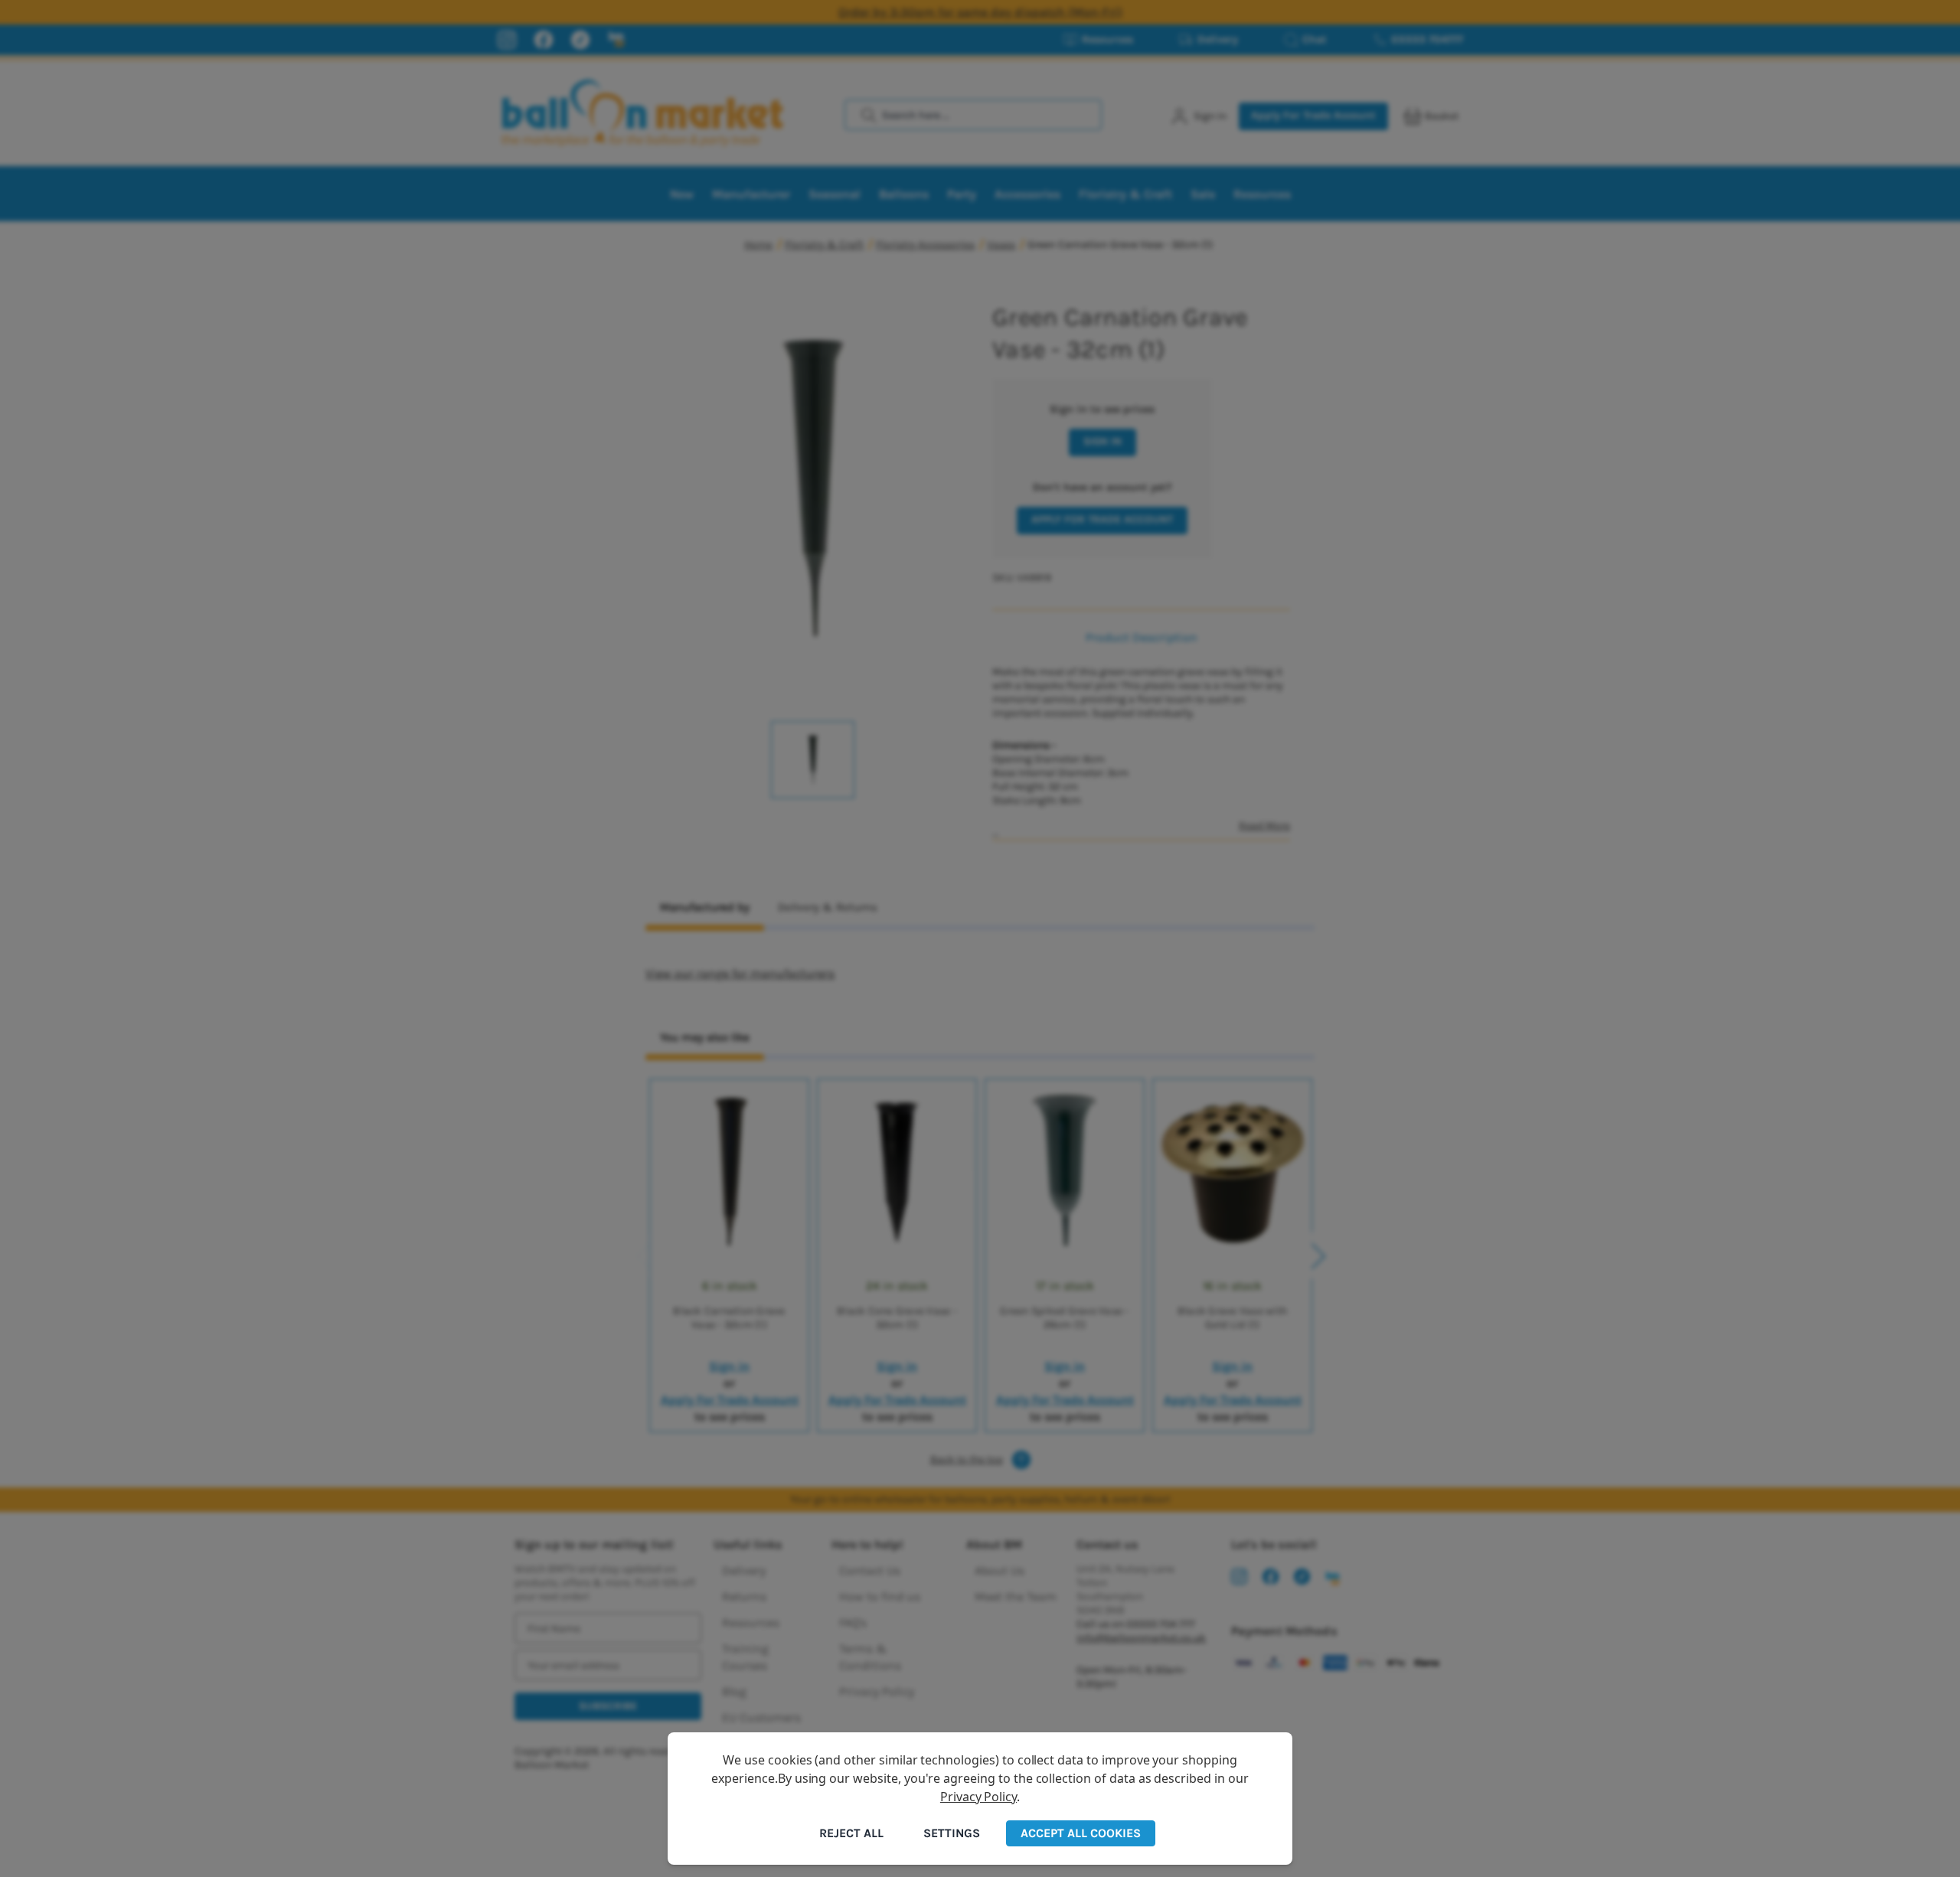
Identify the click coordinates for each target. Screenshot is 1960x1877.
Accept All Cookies (1081, 1833)
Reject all (851, 1833)
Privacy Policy (978, 1797)
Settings (952, 1833)
